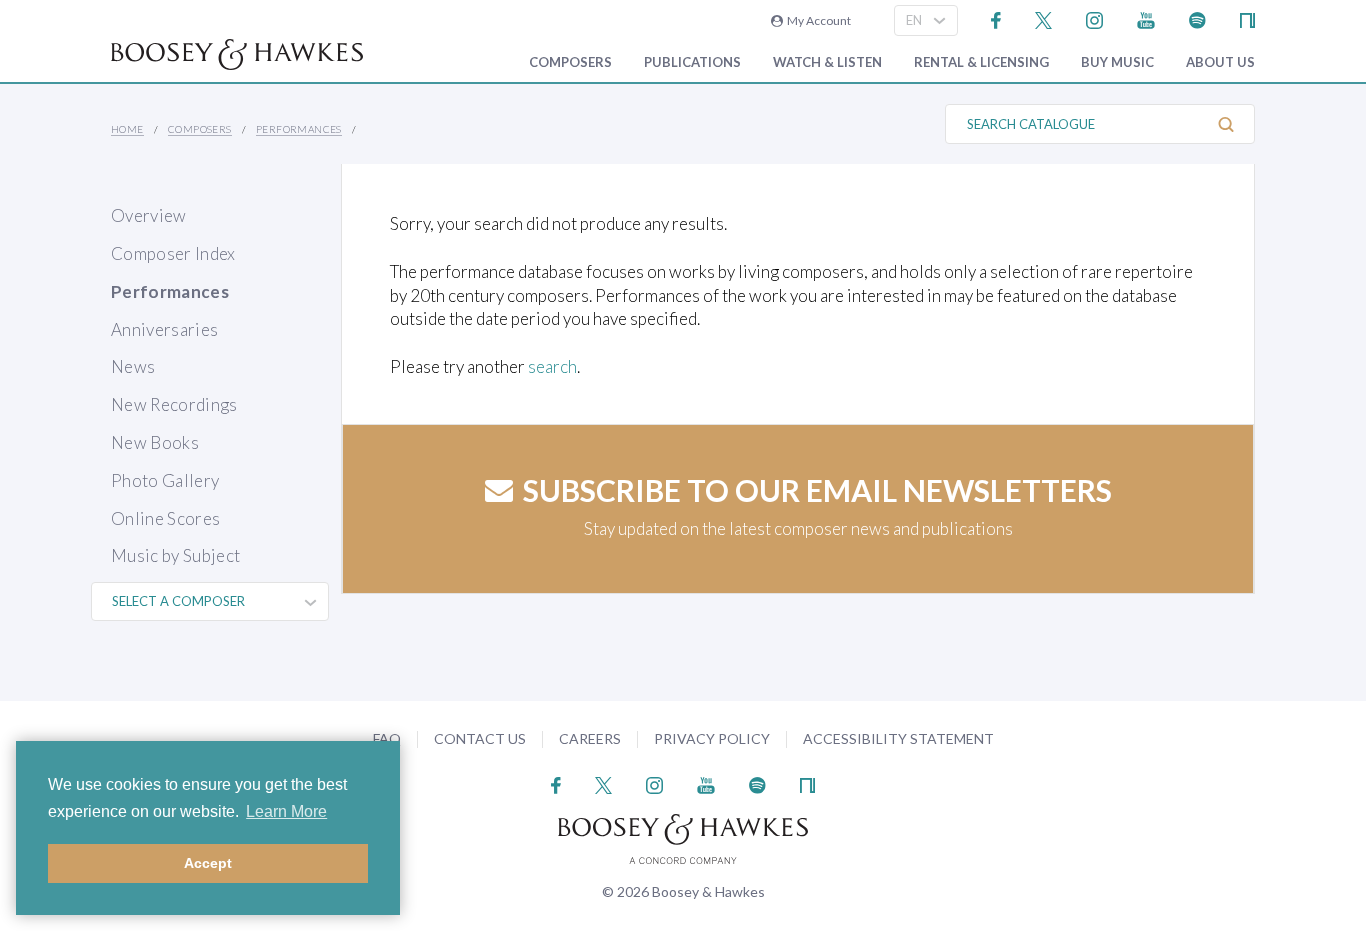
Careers (590, 738)
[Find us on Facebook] (996, 18)
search (552, 366)
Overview (149, 215)
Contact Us (480, 738)
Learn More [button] (286, 811)
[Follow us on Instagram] (1094, 18)
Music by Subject (175, 555)
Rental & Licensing (981, 62)
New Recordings (174, 404)
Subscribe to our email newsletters (817, 490)
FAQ (387, 738)
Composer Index (173, 253)
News (133, 366)
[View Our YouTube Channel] (1146, 18)
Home (127, 129)
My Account (817, 20)
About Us (1220, 62)
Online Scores (165, 518)
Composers (570, 62)
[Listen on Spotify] (1197, 18)
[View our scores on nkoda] (1247, 18)
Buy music (1117, 62)
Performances (299, 129)
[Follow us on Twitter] (1043, 18)
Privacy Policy (712, 738)
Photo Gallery (165, 480)
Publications (692, 62)
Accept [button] (208, 863)
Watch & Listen (827, 62)
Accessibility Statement (898, 738)
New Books (155, 442)
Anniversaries (164, 329)
